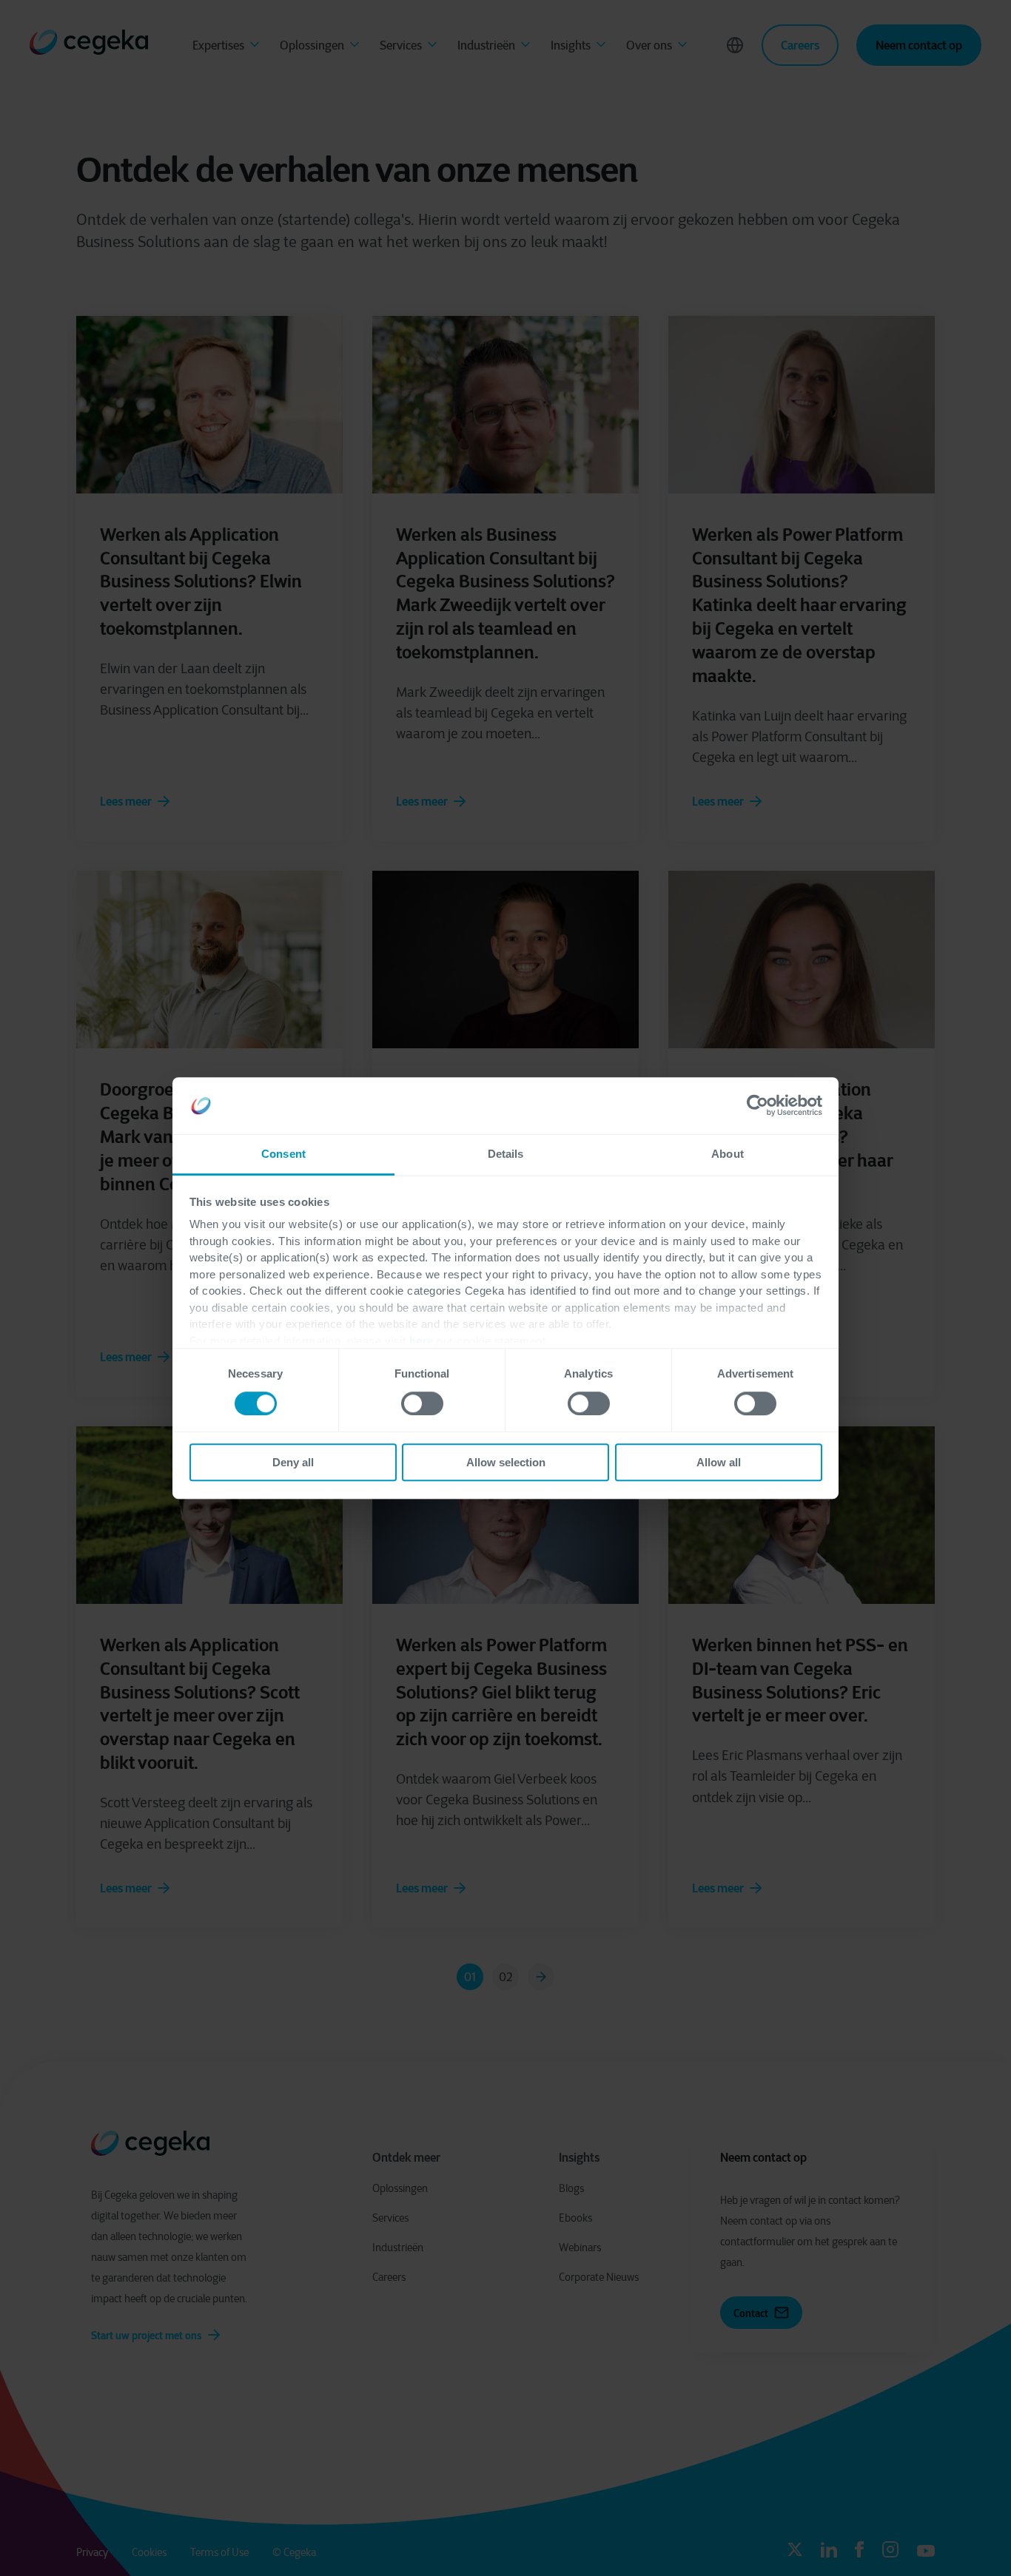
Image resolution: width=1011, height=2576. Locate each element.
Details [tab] (506, 1154)
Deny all (293, 1462)
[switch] (422, 1403)
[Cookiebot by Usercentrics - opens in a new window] (758, 1106)
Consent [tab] (283, 1154)
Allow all (719, 1462)
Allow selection (506, 1462)
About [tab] (728, 1154)
